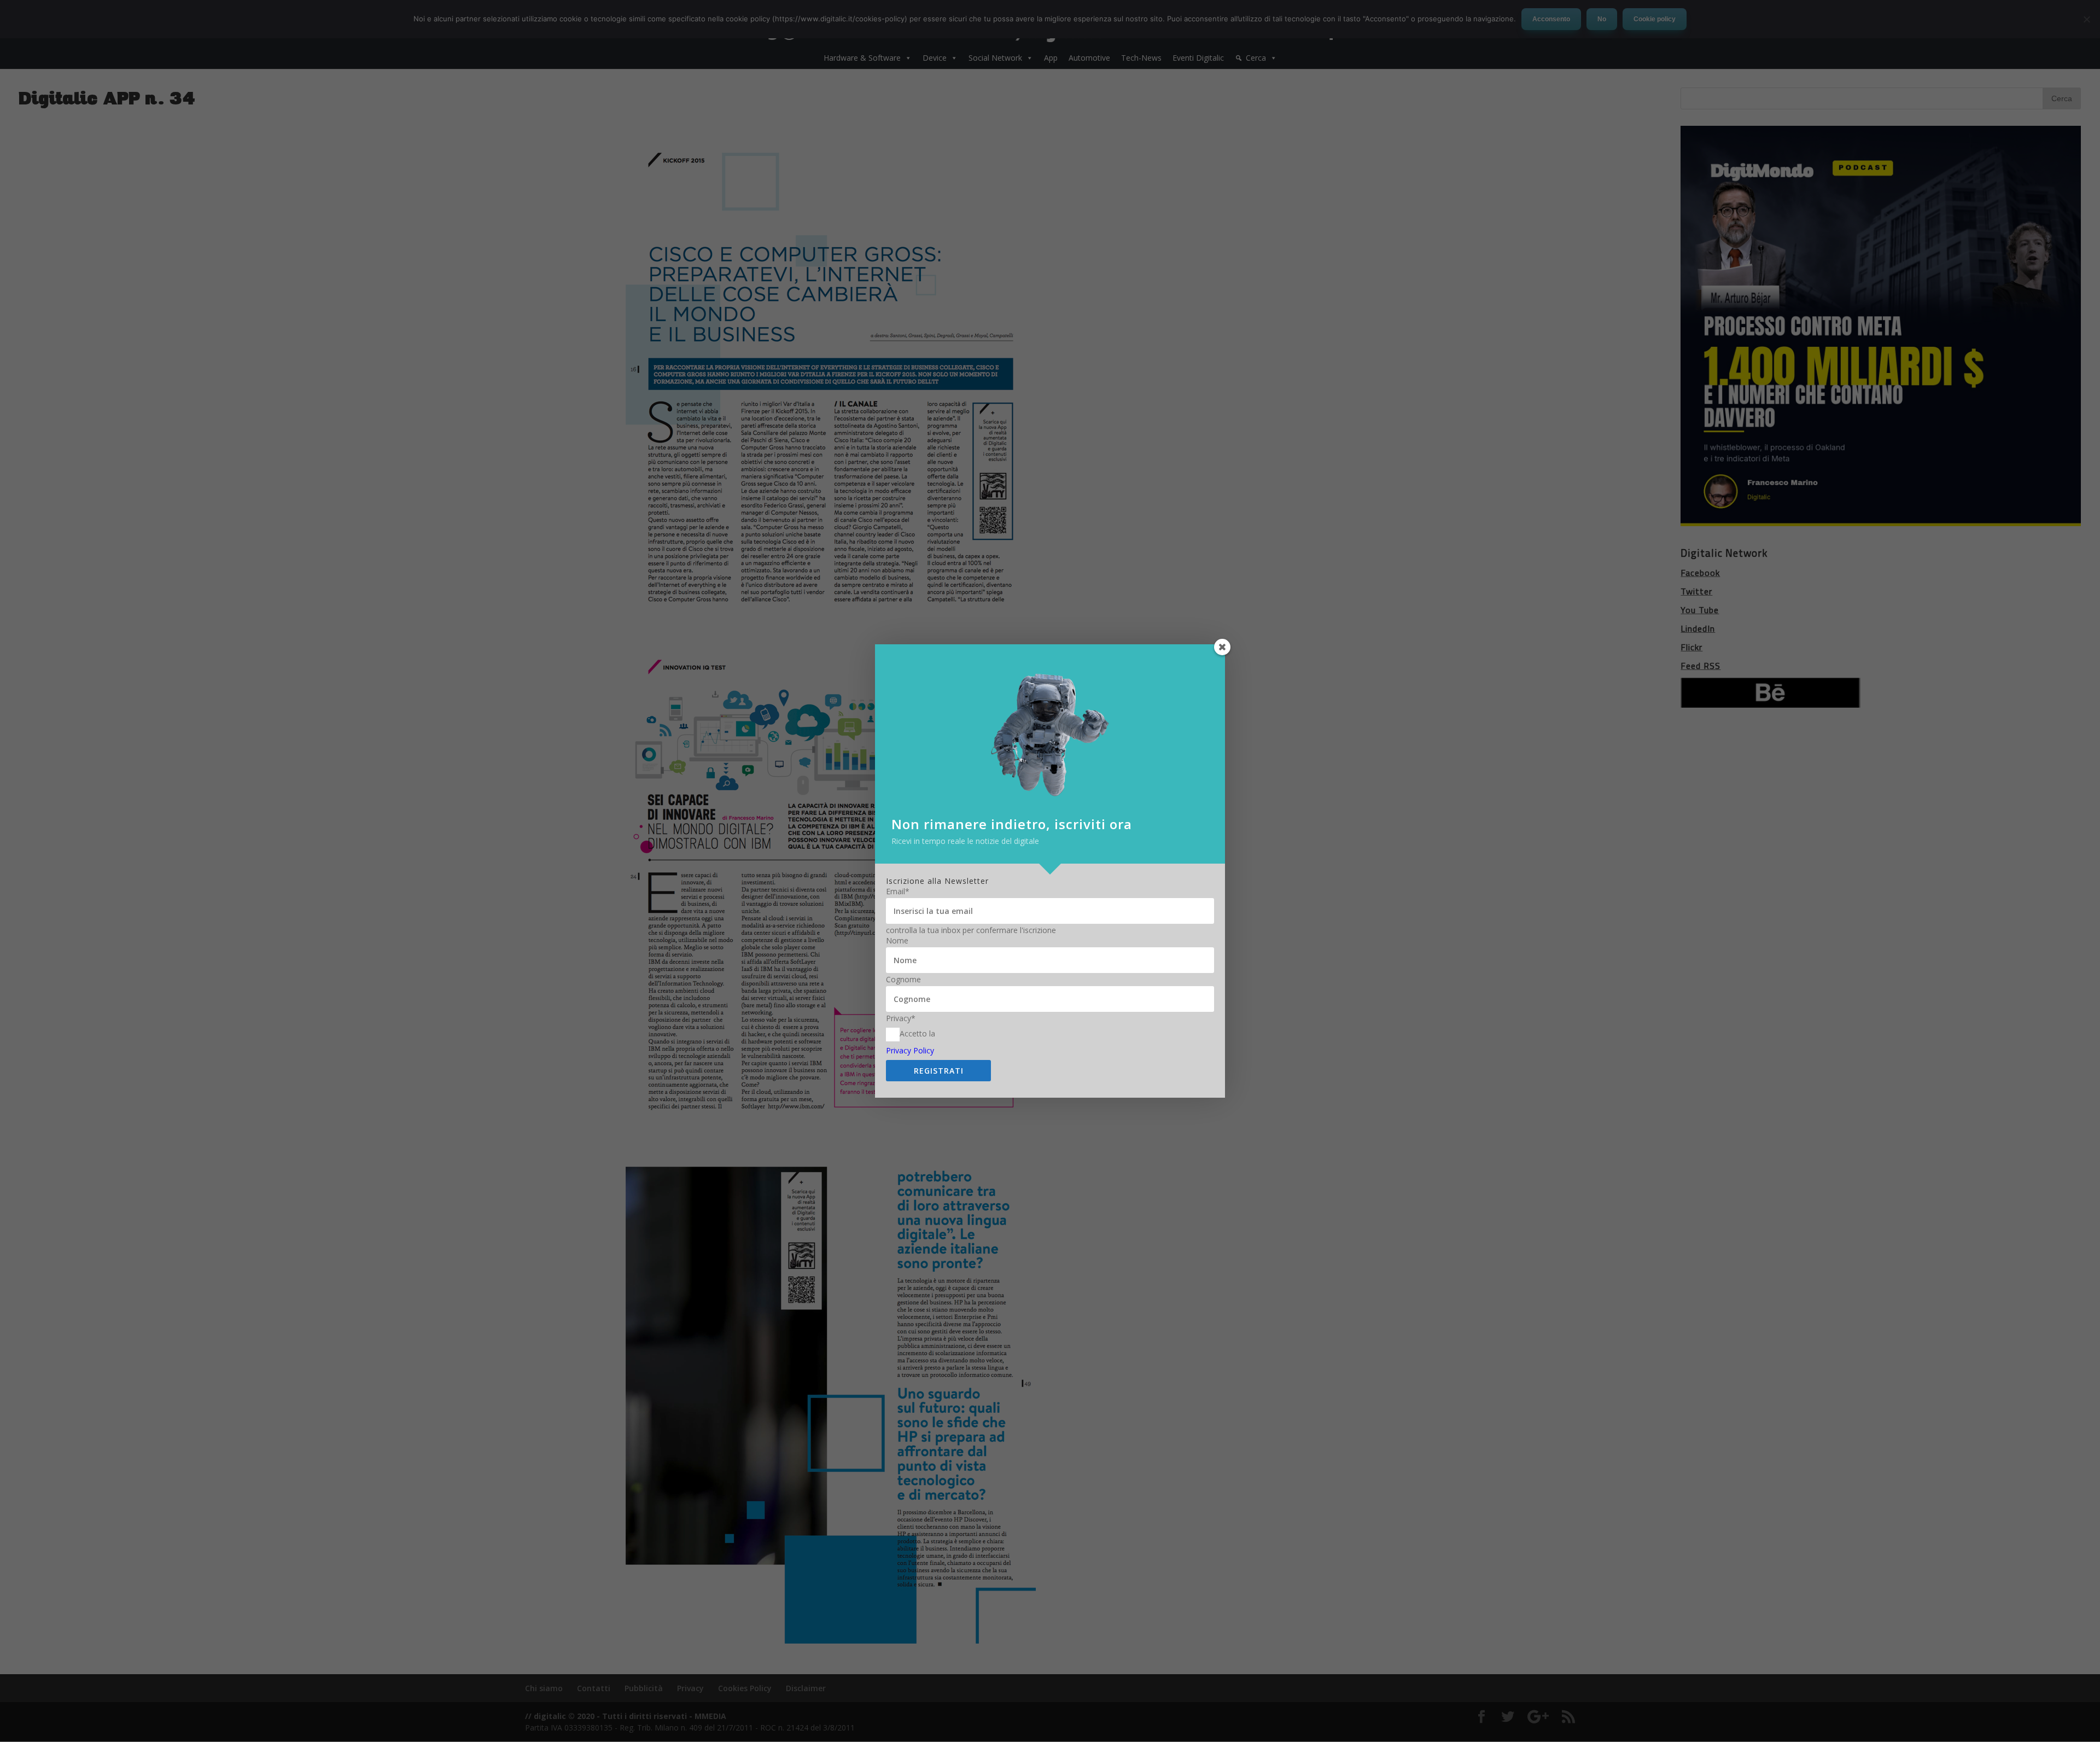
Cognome (903, 980)
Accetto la (917, 1034)
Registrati (939, 1071)
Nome (897, 941)
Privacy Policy (910, 1050)
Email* (898, 892)
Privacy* (901, 1018)
